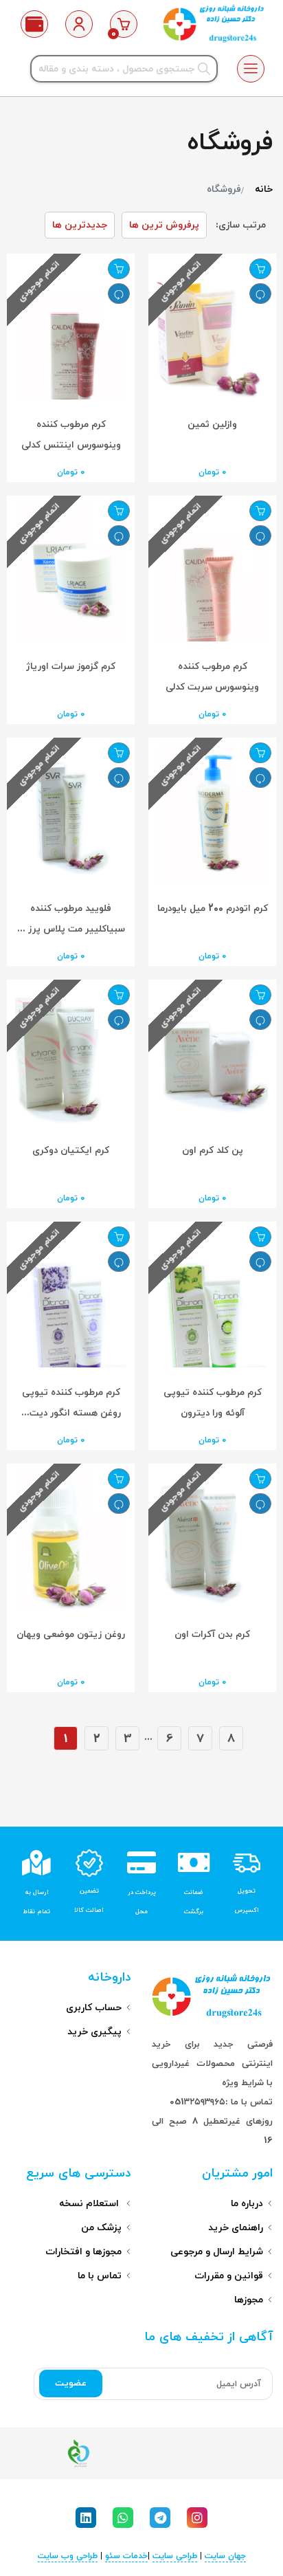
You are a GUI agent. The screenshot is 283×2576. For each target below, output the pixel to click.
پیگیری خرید (94, 2032)
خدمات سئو (126, 2556)
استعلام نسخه (90, 2204)
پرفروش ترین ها (164, 225)
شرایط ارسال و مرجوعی (217, 2252)
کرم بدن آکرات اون (212, 1634)
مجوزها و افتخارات (83, 2252)
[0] (124, 24)
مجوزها (249, 2300)
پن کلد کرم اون (213, 1151)
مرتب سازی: (241, 225)
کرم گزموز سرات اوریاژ (71, 667)
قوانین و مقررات (229, 2276)
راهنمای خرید (236, 2228)
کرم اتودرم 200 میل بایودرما (213, 909)
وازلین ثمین (212, 425)
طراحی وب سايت (68, 2556)
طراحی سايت (175, 2556)
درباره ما (247, 2204)
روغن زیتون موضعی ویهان (71, 1634)
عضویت (71, 2384)
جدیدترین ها (80, 225)
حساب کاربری (94, 2008)
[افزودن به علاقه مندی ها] (260, 269)
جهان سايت (225, 2556)
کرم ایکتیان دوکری (71, 1151)
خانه (264, 189)
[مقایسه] (260, 294)
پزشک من (101, 2228)
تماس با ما (100, 2276)
